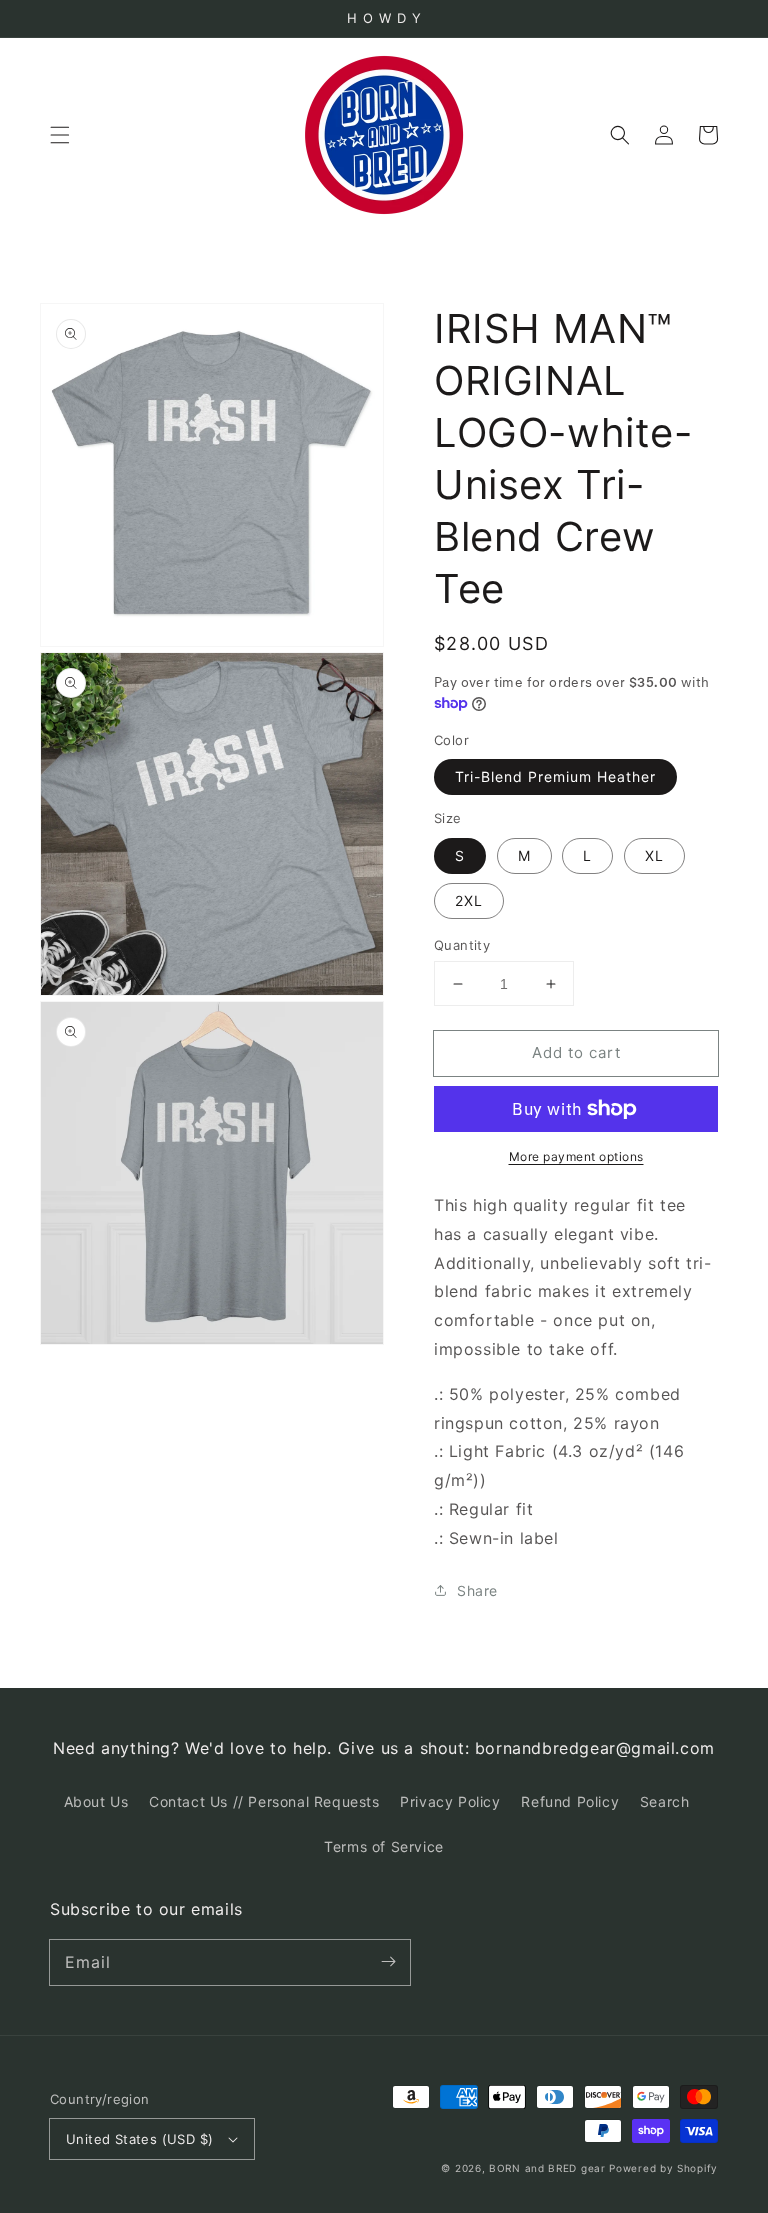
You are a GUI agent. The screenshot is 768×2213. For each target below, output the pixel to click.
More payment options (576, 1156)
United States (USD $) (139, 2139)
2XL (469, 900)
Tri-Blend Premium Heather (555, 776)
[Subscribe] (388, 1962)
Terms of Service (384, 1846)
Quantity (462, 945)
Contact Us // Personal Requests (264, 1801)
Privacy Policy (450, 1801)
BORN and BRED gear (547, 2168)
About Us (96, 1801)
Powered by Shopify (663, 2168)
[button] (60, 135)
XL (654, 855)
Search (665, 1801)
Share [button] (477, 1590)
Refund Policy (570, 1801)
